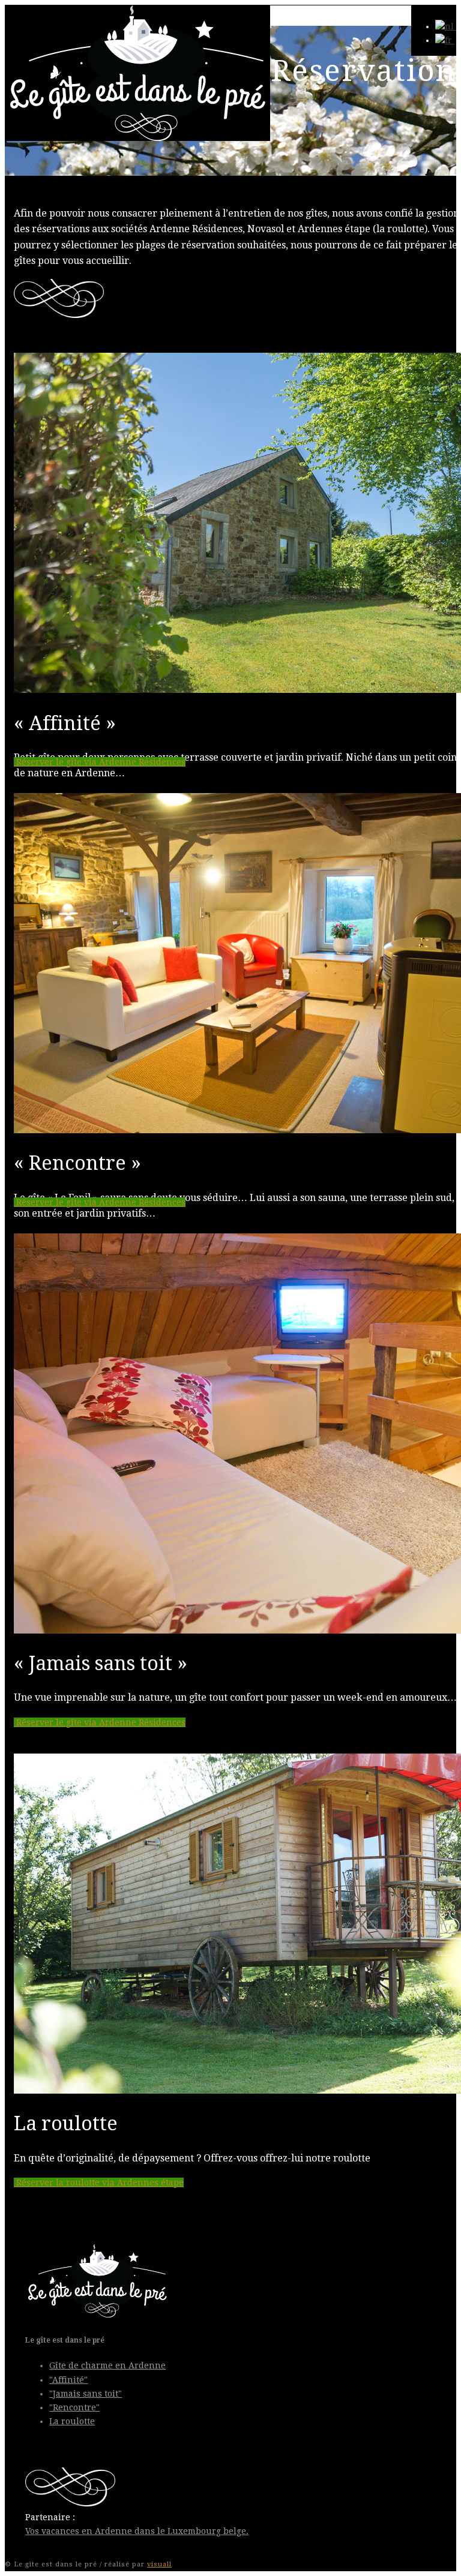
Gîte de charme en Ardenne (107, 2365)
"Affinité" (68, 2380)
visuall (159, 2564)
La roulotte (72, 2421)
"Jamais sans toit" (86, 2394)
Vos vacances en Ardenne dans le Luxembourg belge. (137, 2531)
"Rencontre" (74, 2407)
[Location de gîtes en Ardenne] (137, 138)
